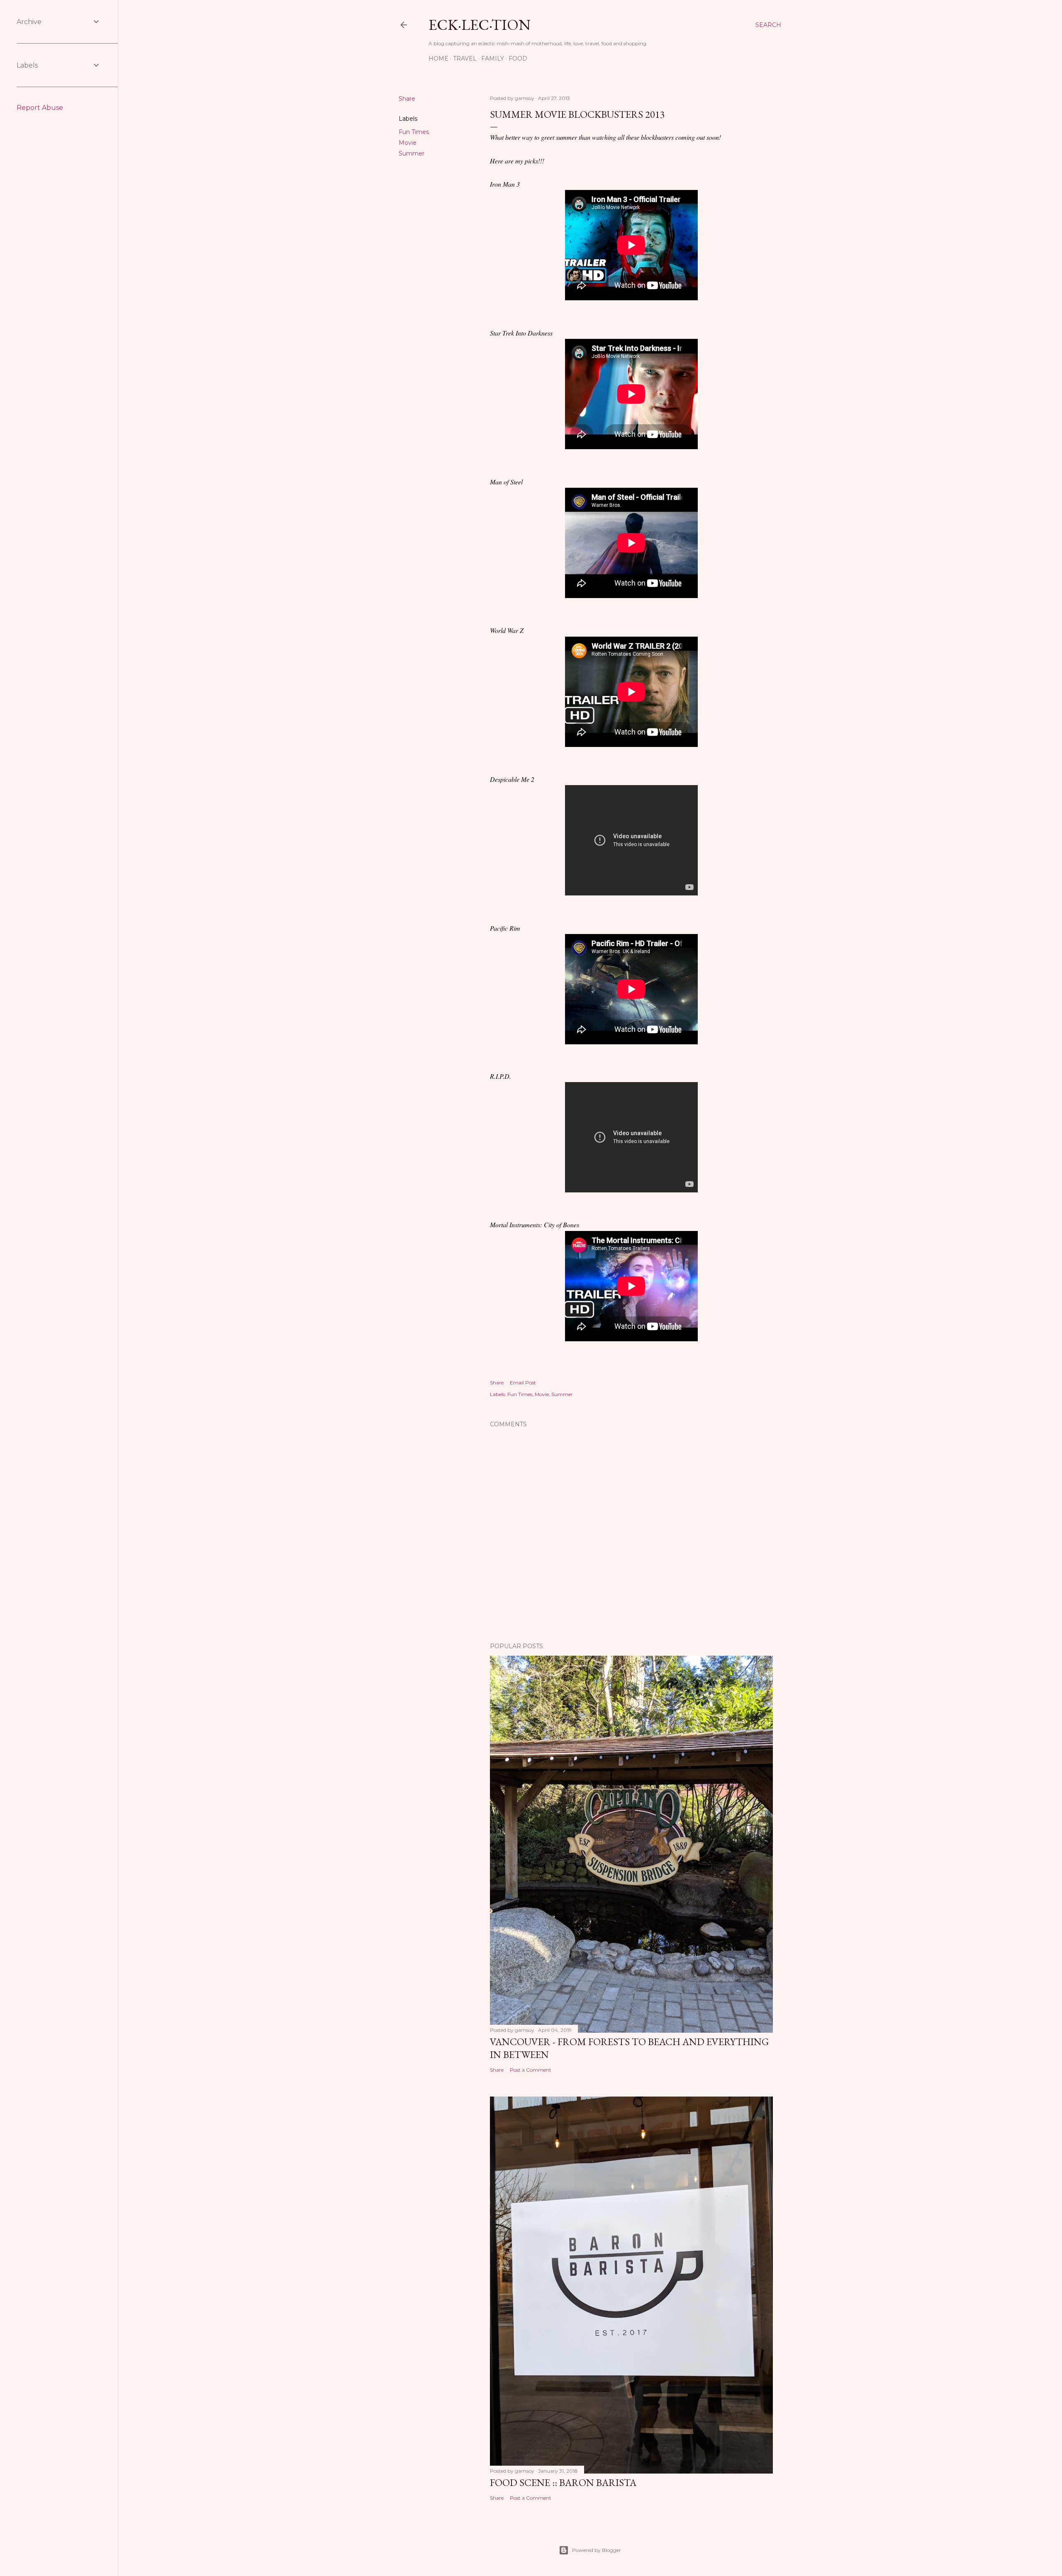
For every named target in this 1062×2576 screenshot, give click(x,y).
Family (493, 58)
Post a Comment (531, 2070)
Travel (465, 58)
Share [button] (407, 99)
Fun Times (414, 132)
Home (438, 58)
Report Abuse (40, 108)
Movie (408, 143)
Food (518, 58)
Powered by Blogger (597, 2550)
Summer (412, 153)
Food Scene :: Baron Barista (563, 2482)
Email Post (523, 1383)
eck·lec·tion (480, 25)
